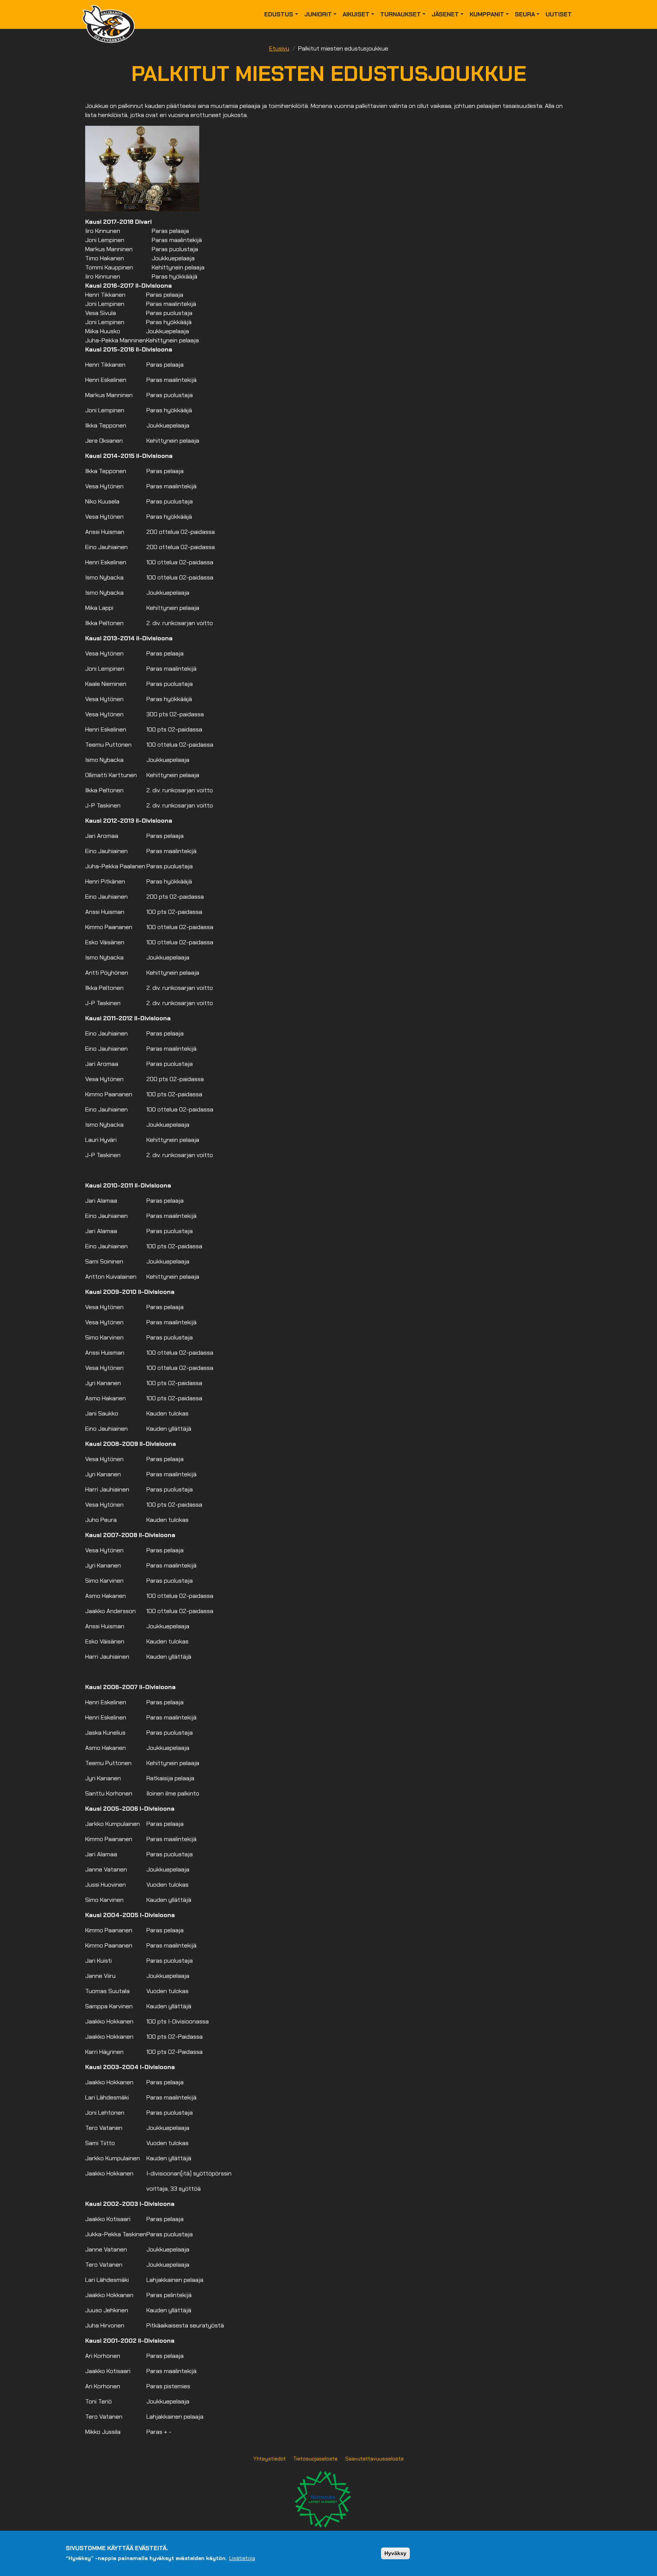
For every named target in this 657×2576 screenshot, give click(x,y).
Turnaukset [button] (401, 14)
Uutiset (559, 14)
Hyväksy (395, 2553)
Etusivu (279, 48)
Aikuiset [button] (356, 14)
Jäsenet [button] (445, 14)
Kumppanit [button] (487, 14)
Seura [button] (525, 14)
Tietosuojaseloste (316, 2459)
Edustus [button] (279, 14)
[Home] (111, 14)
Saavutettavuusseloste (375, 2459)
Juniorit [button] (318, 14)
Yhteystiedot (270, 2459)
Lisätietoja (242, 2558)
